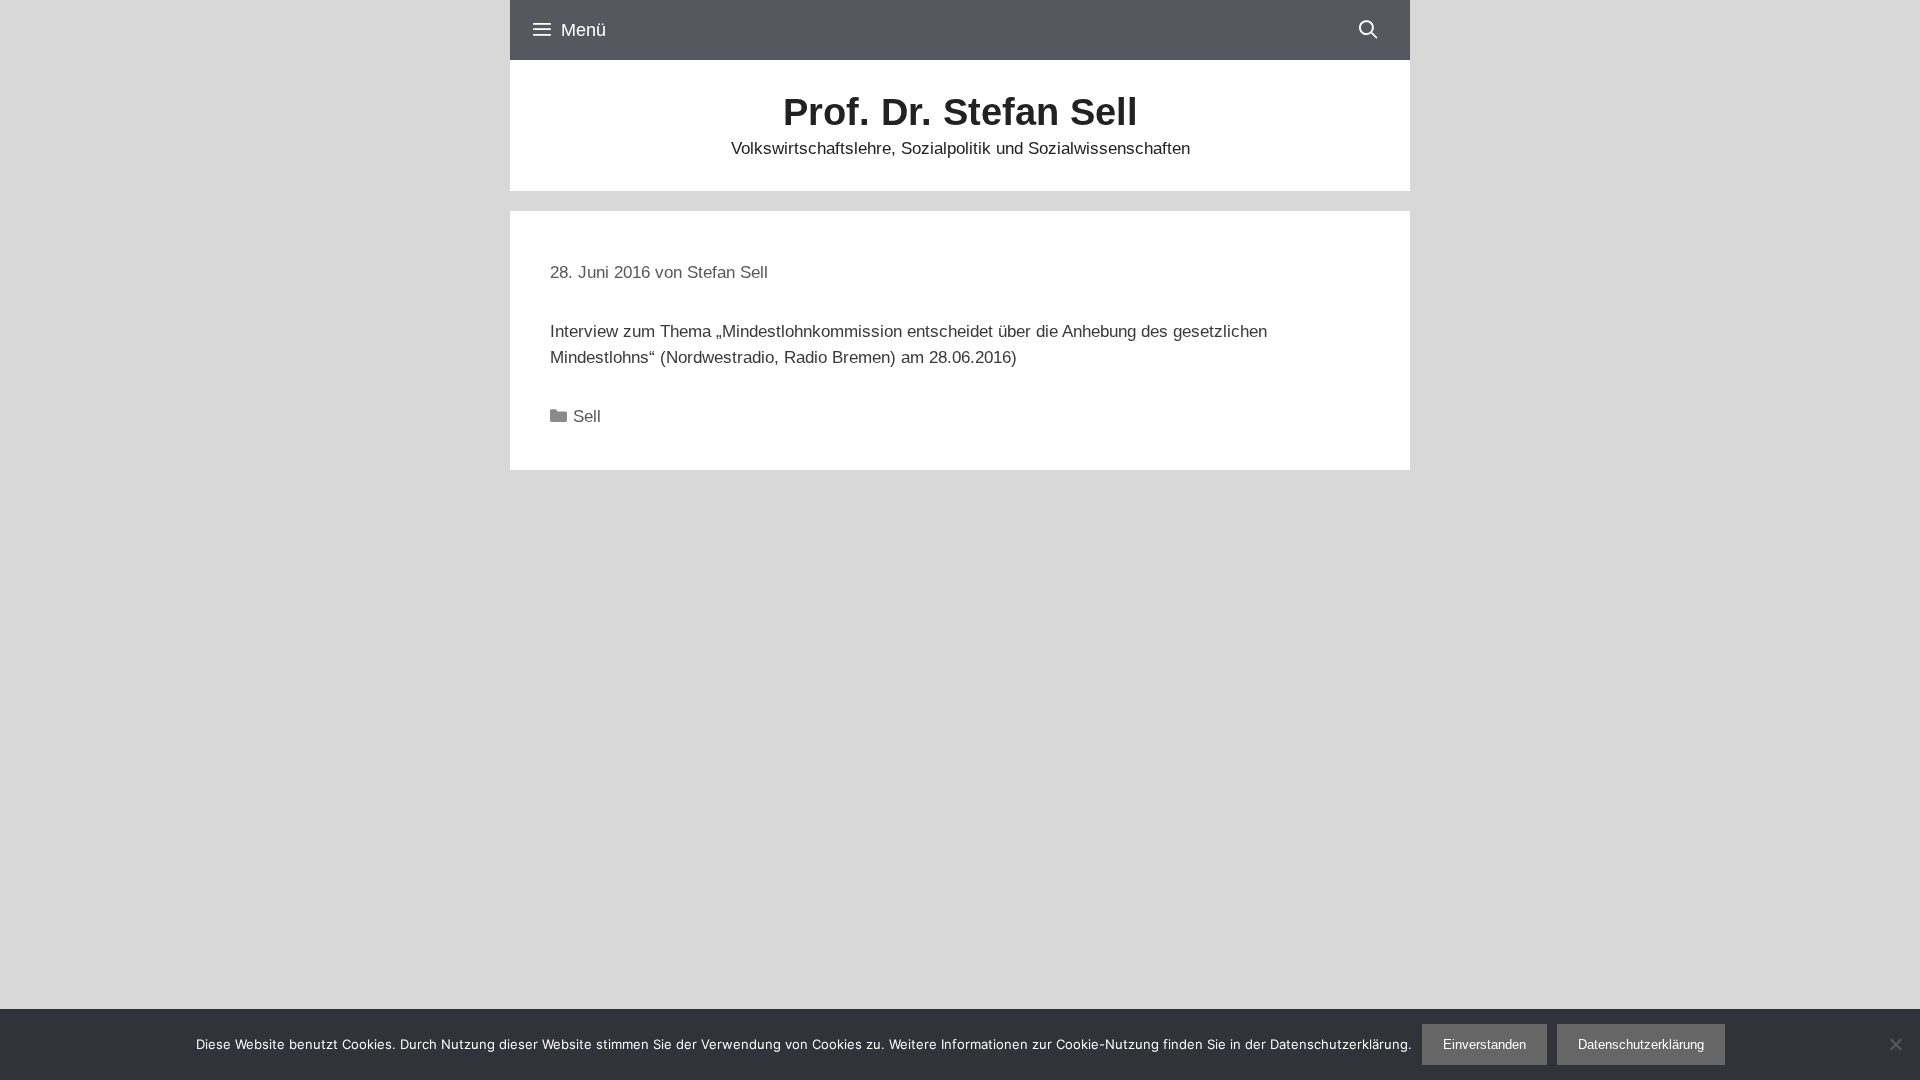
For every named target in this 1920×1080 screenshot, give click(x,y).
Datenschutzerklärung (1641, 1044)
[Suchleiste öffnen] (1368, 30)
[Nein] (1895, 1044)
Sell (587, 416)
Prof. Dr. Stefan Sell (960, 112)
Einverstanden (1484, 1044)
